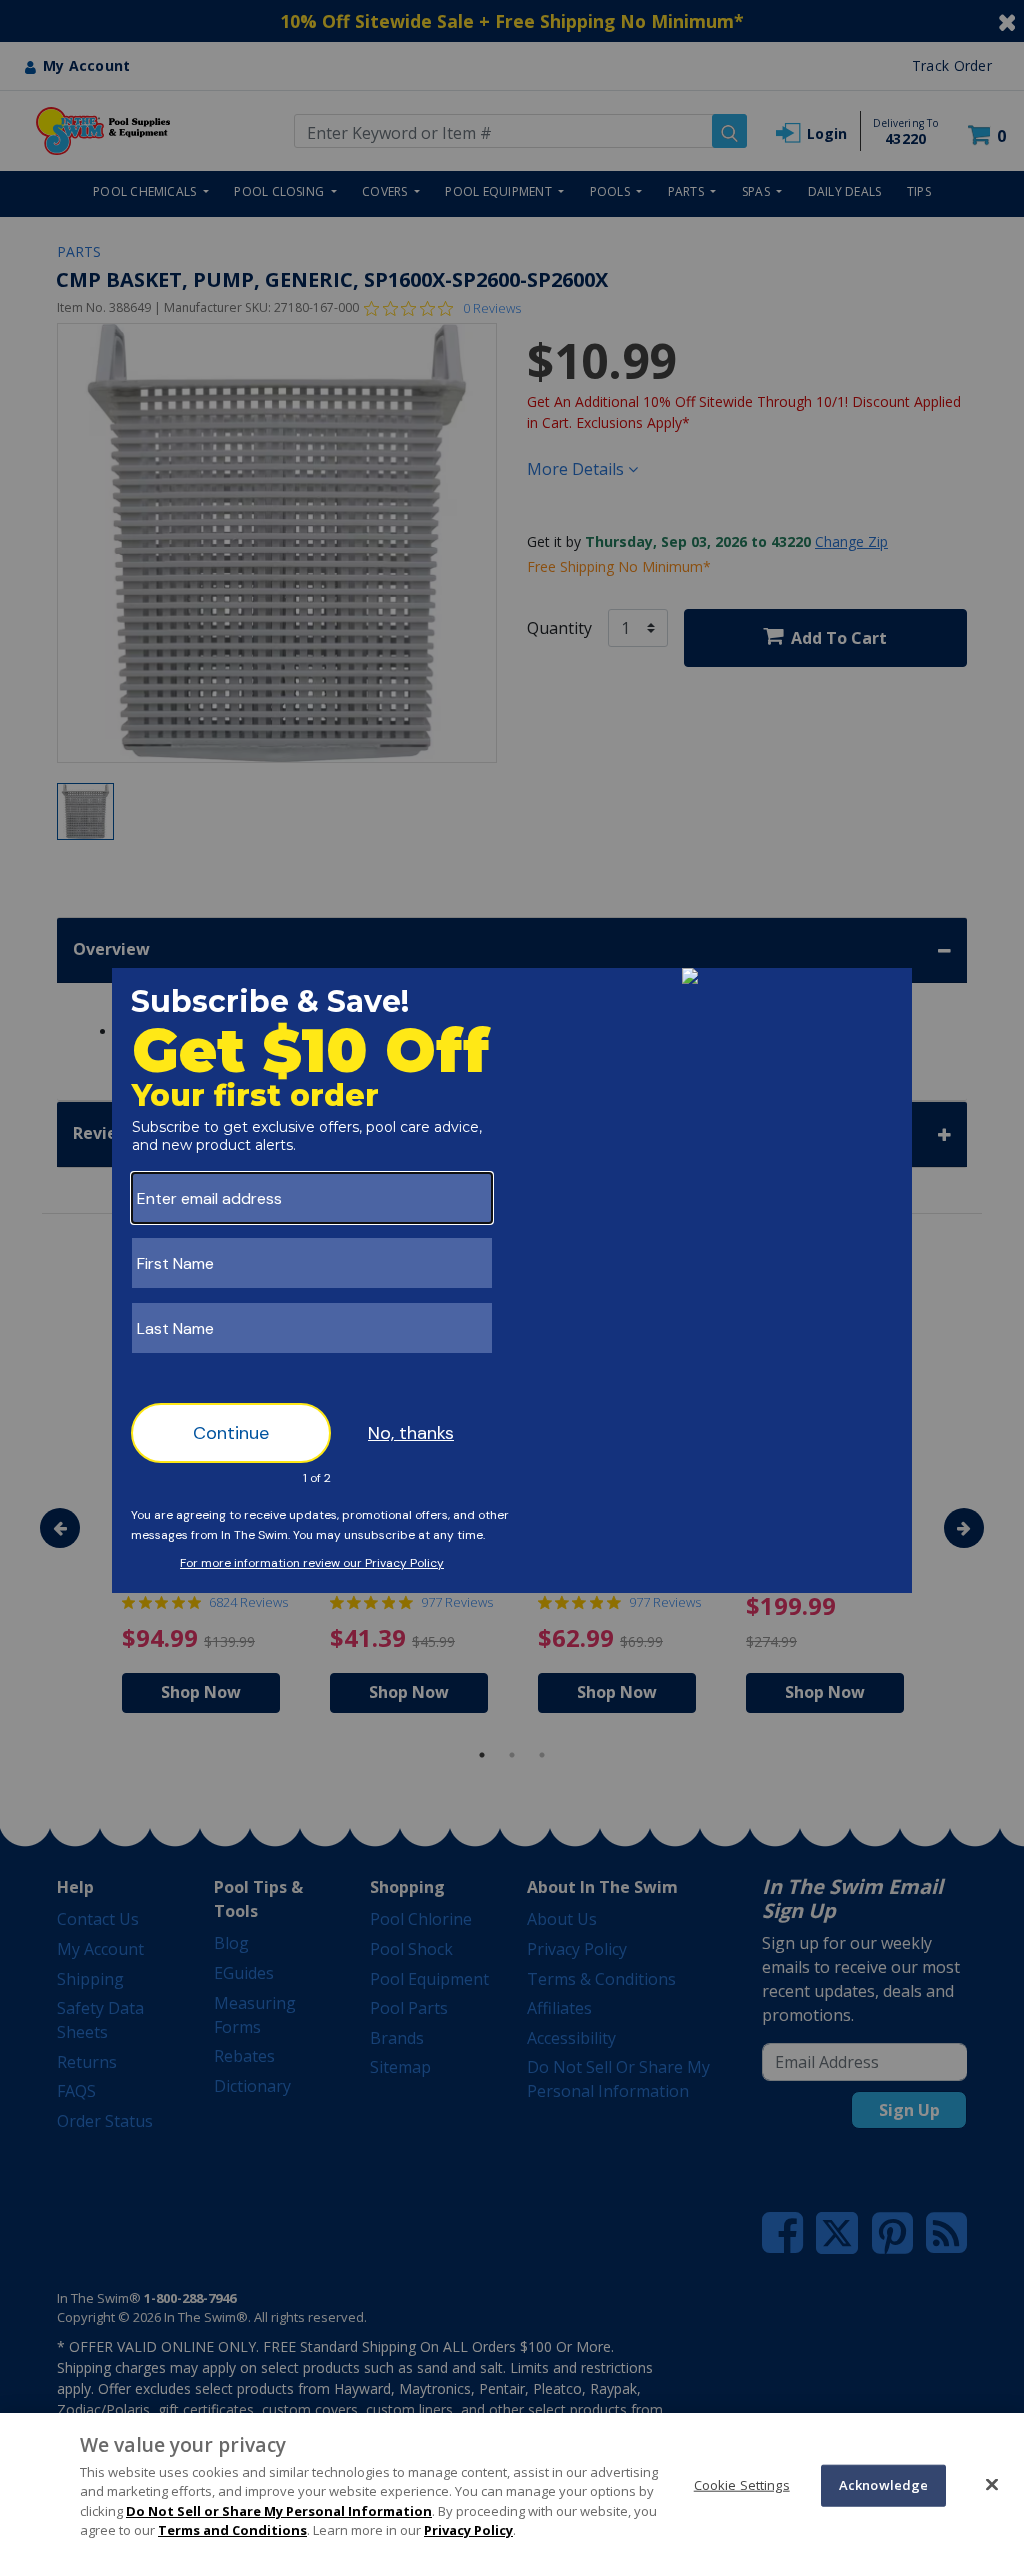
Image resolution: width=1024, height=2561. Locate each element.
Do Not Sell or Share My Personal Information (279, 2511)
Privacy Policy (468, 2530)
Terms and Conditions (232, 2530)
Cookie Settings (742, 2485)
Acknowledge (883, 2485)
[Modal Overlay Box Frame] (512, 1280)
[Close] (992, 2484)
